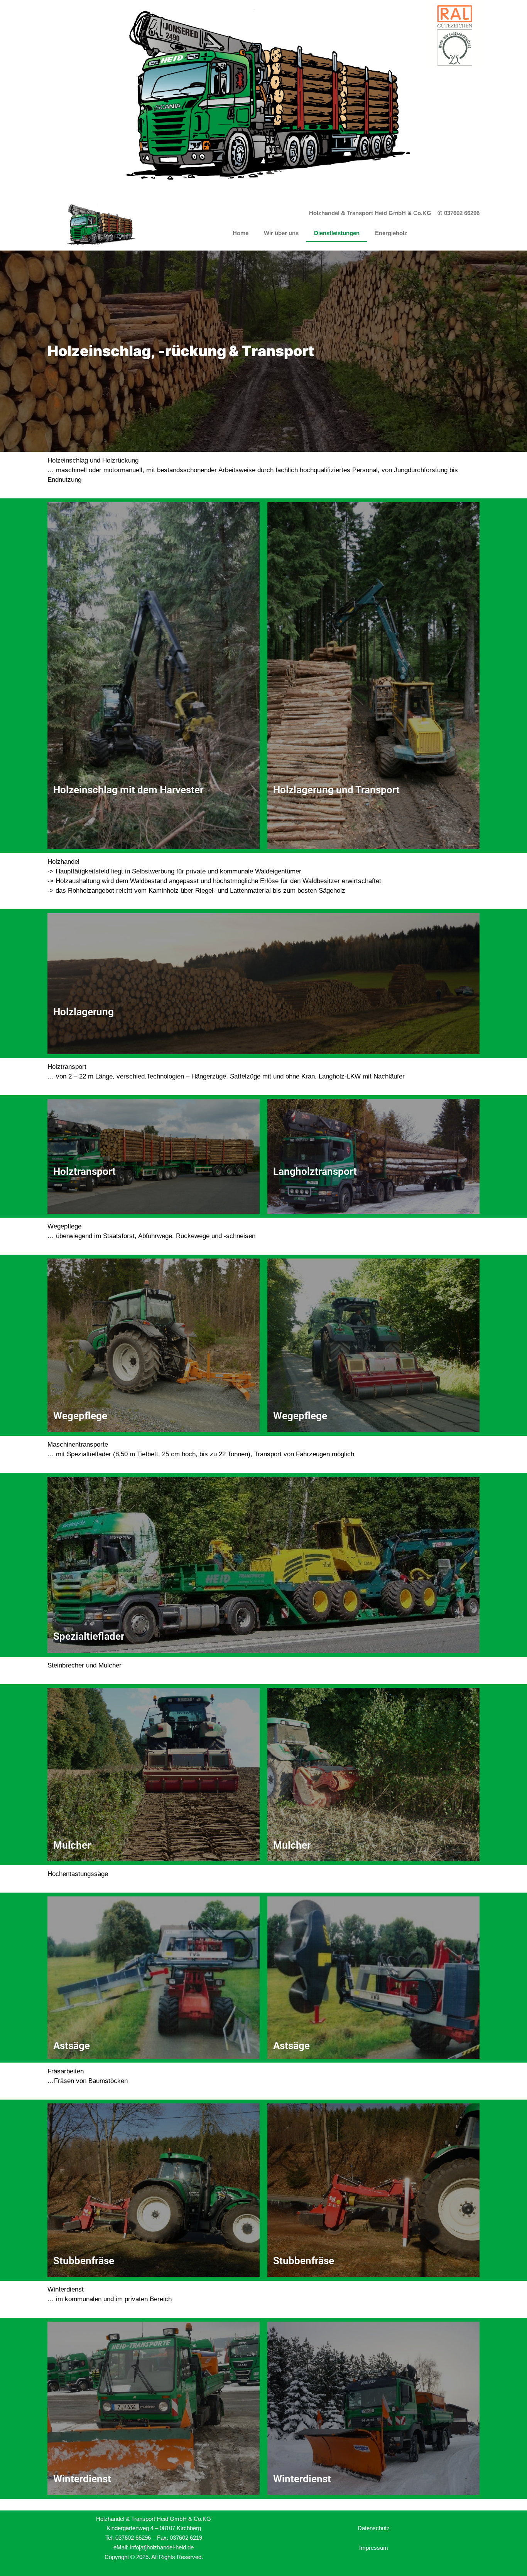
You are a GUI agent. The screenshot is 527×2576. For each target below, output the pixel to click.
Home (241, 233)
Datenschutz (374, 2528)
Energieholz (391, 233)
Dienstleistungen (337, 233)
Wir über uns (281, 233)
